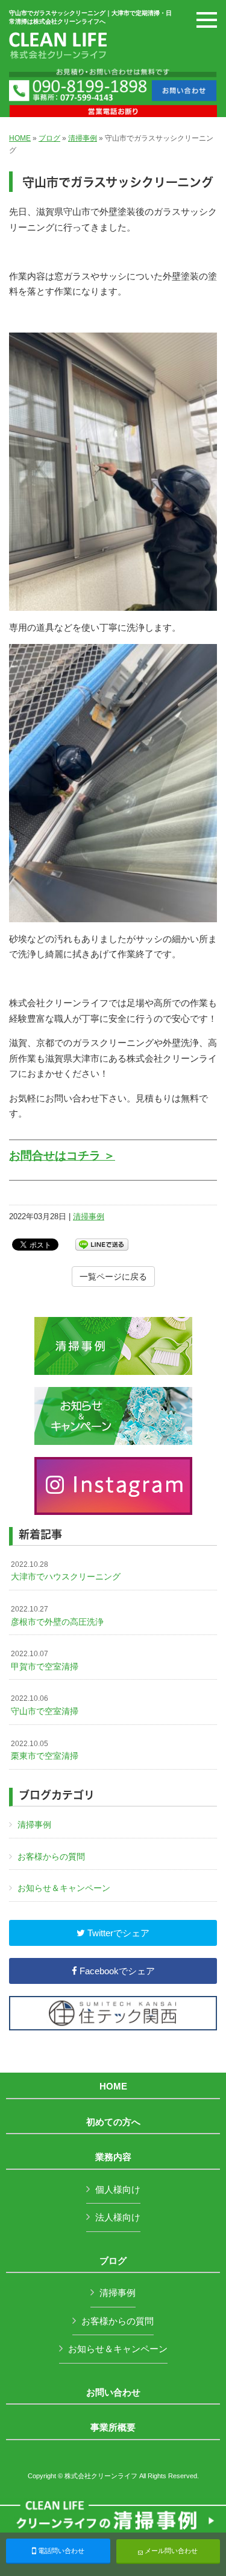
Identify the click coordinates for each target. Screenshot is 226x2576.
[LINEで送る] (102, 1244)
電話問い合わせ (60, 2551)
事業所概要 (113, 2428)
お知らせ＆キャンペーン (64, 1888)
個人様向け (118, 2189)
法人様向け (118, 2217)
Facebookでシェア (116, 1971)
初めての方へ (113, 2122)
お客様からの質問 (51, 1857)
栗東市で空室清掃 (45, 1750)
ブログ (49, 138)
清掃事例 (83, 138)
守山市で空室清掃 (45, 1705)
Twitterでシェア (117, 1933)
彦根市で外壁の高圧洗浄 (57, 1616)
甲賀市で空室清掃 (45, 1660)
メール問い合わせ (170, 2551)
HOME (20, 138)
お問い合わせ (113, 2393)
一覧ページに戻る (113, 1277)
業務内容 (113, 2157)
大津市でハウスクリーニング (66, 1571)
